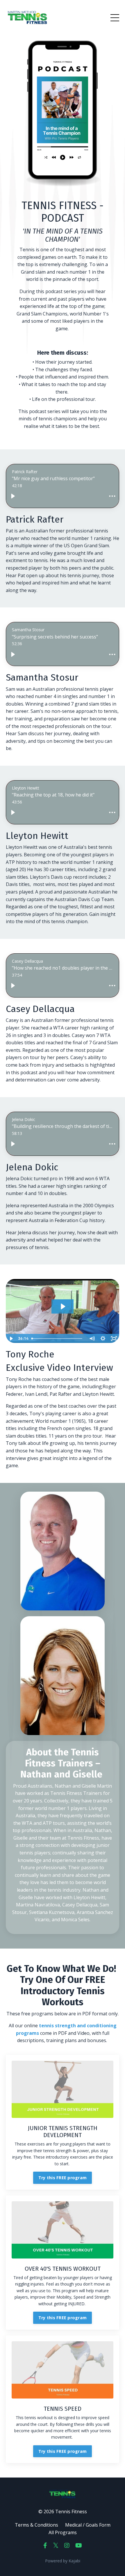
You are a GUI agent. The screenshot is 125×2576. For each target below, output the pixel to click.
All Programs (63, 2532)
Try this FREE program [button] (63, 2178)
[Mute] (92, 1339)
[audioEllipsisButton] (112, 496)
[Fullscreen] (114, 1339)
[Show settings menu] (103, 1339)
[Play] (13, 496)
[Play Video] (11, 1339)
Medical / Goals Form (88, 2525)
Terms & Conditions (36, 2525)
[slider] (58, 1339)
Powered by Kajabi (63, 2561)
